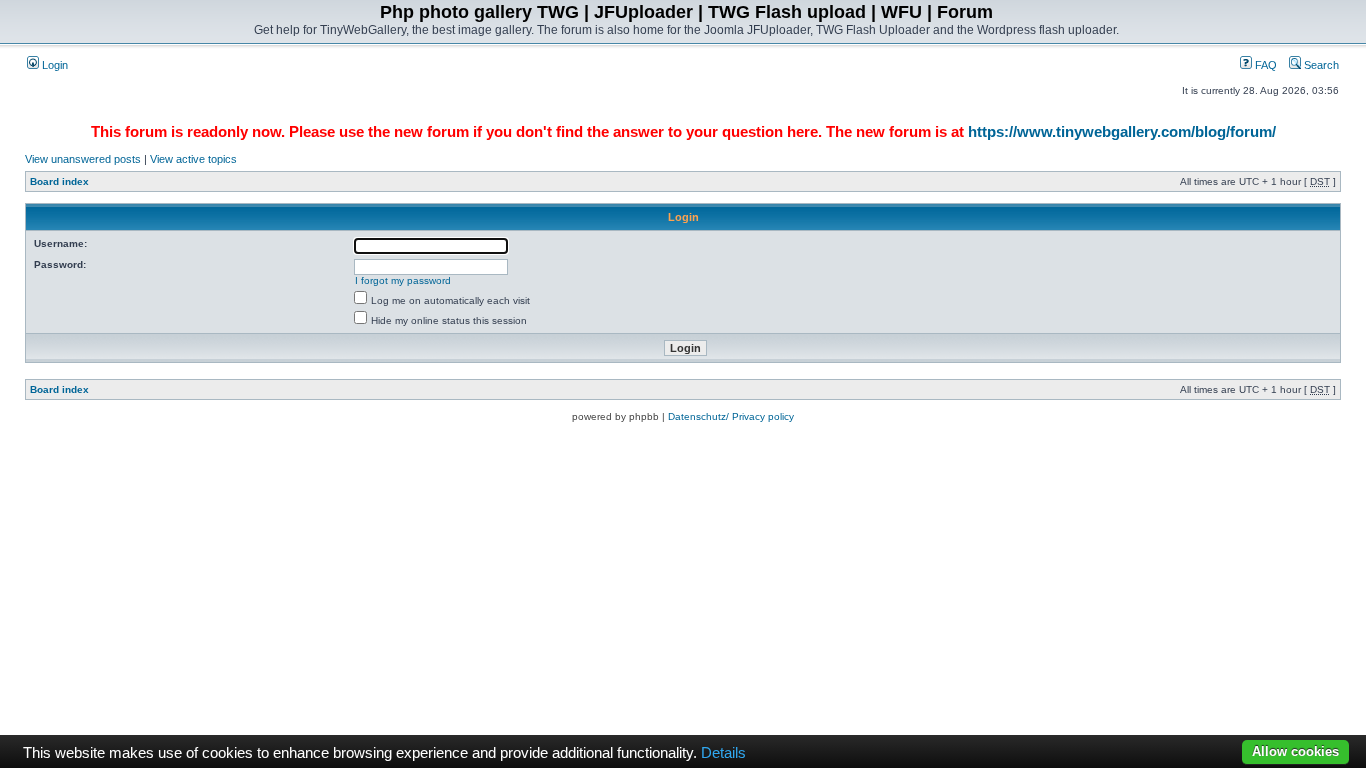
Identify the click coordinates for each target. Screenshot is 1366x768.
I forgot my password (403, 280)
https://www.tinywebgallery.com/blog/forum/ (1122, 131)
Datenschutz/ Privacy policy (731, 416)
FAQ (1264, 65)
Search (1320, 65)
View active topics (193, 159)
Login (53, 65)
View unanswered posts (83, 159)
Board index (59, 181)
